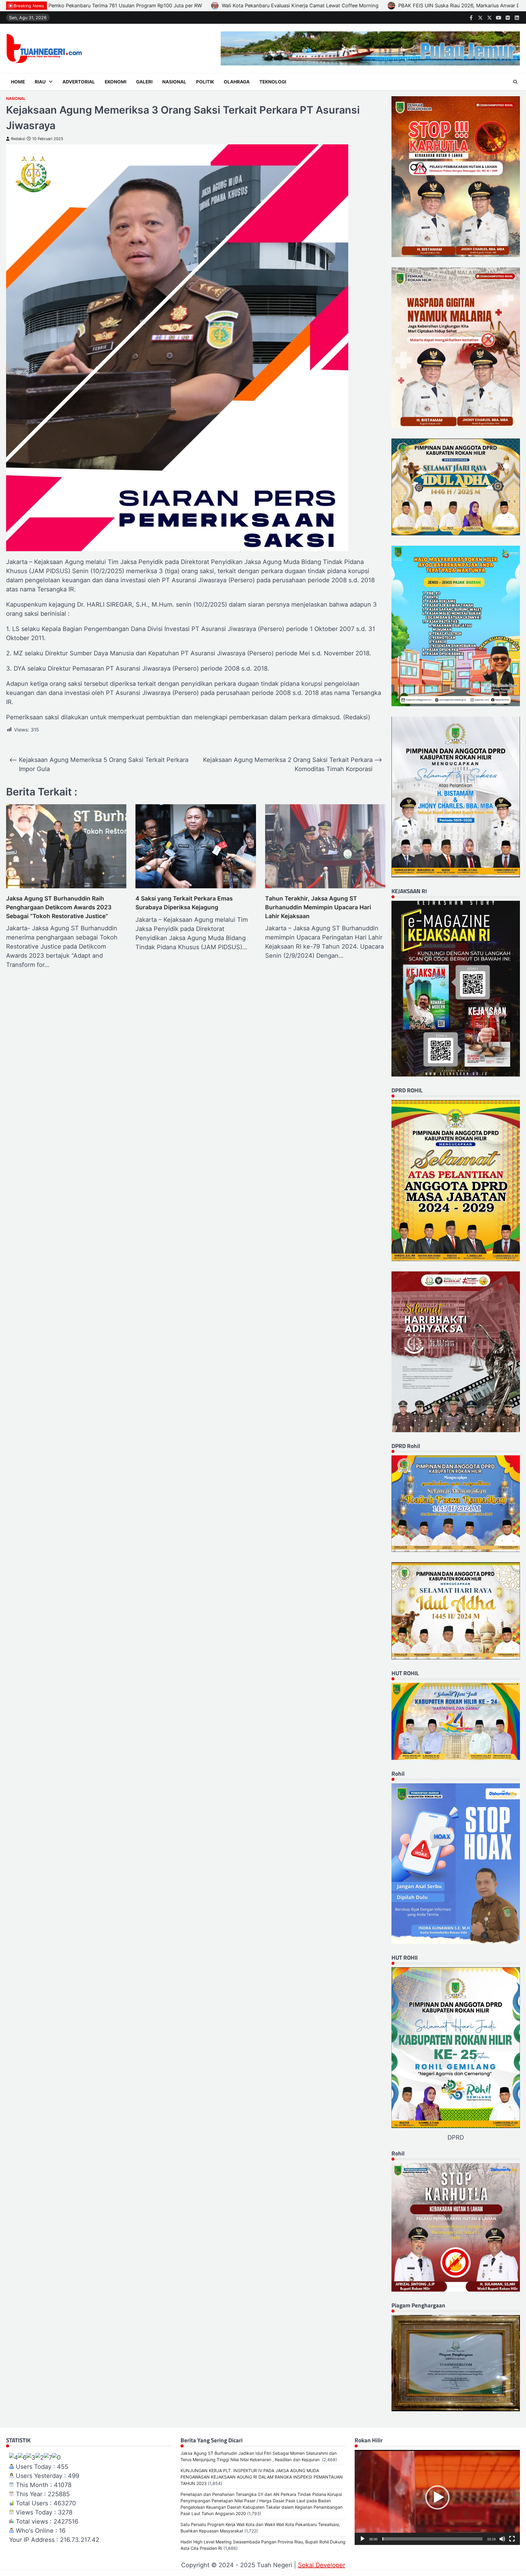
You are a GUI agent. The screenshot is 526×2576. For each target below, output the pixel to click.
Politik (205, 82)
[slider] (432, 2539)
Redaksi (18, 139)
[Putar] (363, 2539)
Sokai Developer (322, 2565)
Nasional (174, 82)
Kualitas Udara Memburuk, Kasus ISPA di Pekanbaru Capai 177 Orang (285, 5)
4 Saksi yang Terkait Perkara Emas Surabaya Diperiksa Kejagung (184, 903)
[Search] (515, 82)
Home (18, 82)
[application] (437, 2497)
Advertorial (79, 82)
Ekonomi (116, 82)
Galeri (144, 82)
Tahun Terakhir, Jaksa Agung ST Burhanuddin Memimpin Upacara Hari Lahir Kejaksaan (318, 907)
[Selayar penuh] (512, 2539)
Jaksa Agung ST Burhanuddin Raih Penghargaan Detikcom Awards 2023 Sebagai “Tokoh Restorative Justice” (59, 907)
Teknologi (273, 82)
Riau (40, 82)
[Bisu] (502, 2539)
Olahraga (237, 82)
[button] (437, 2497)
